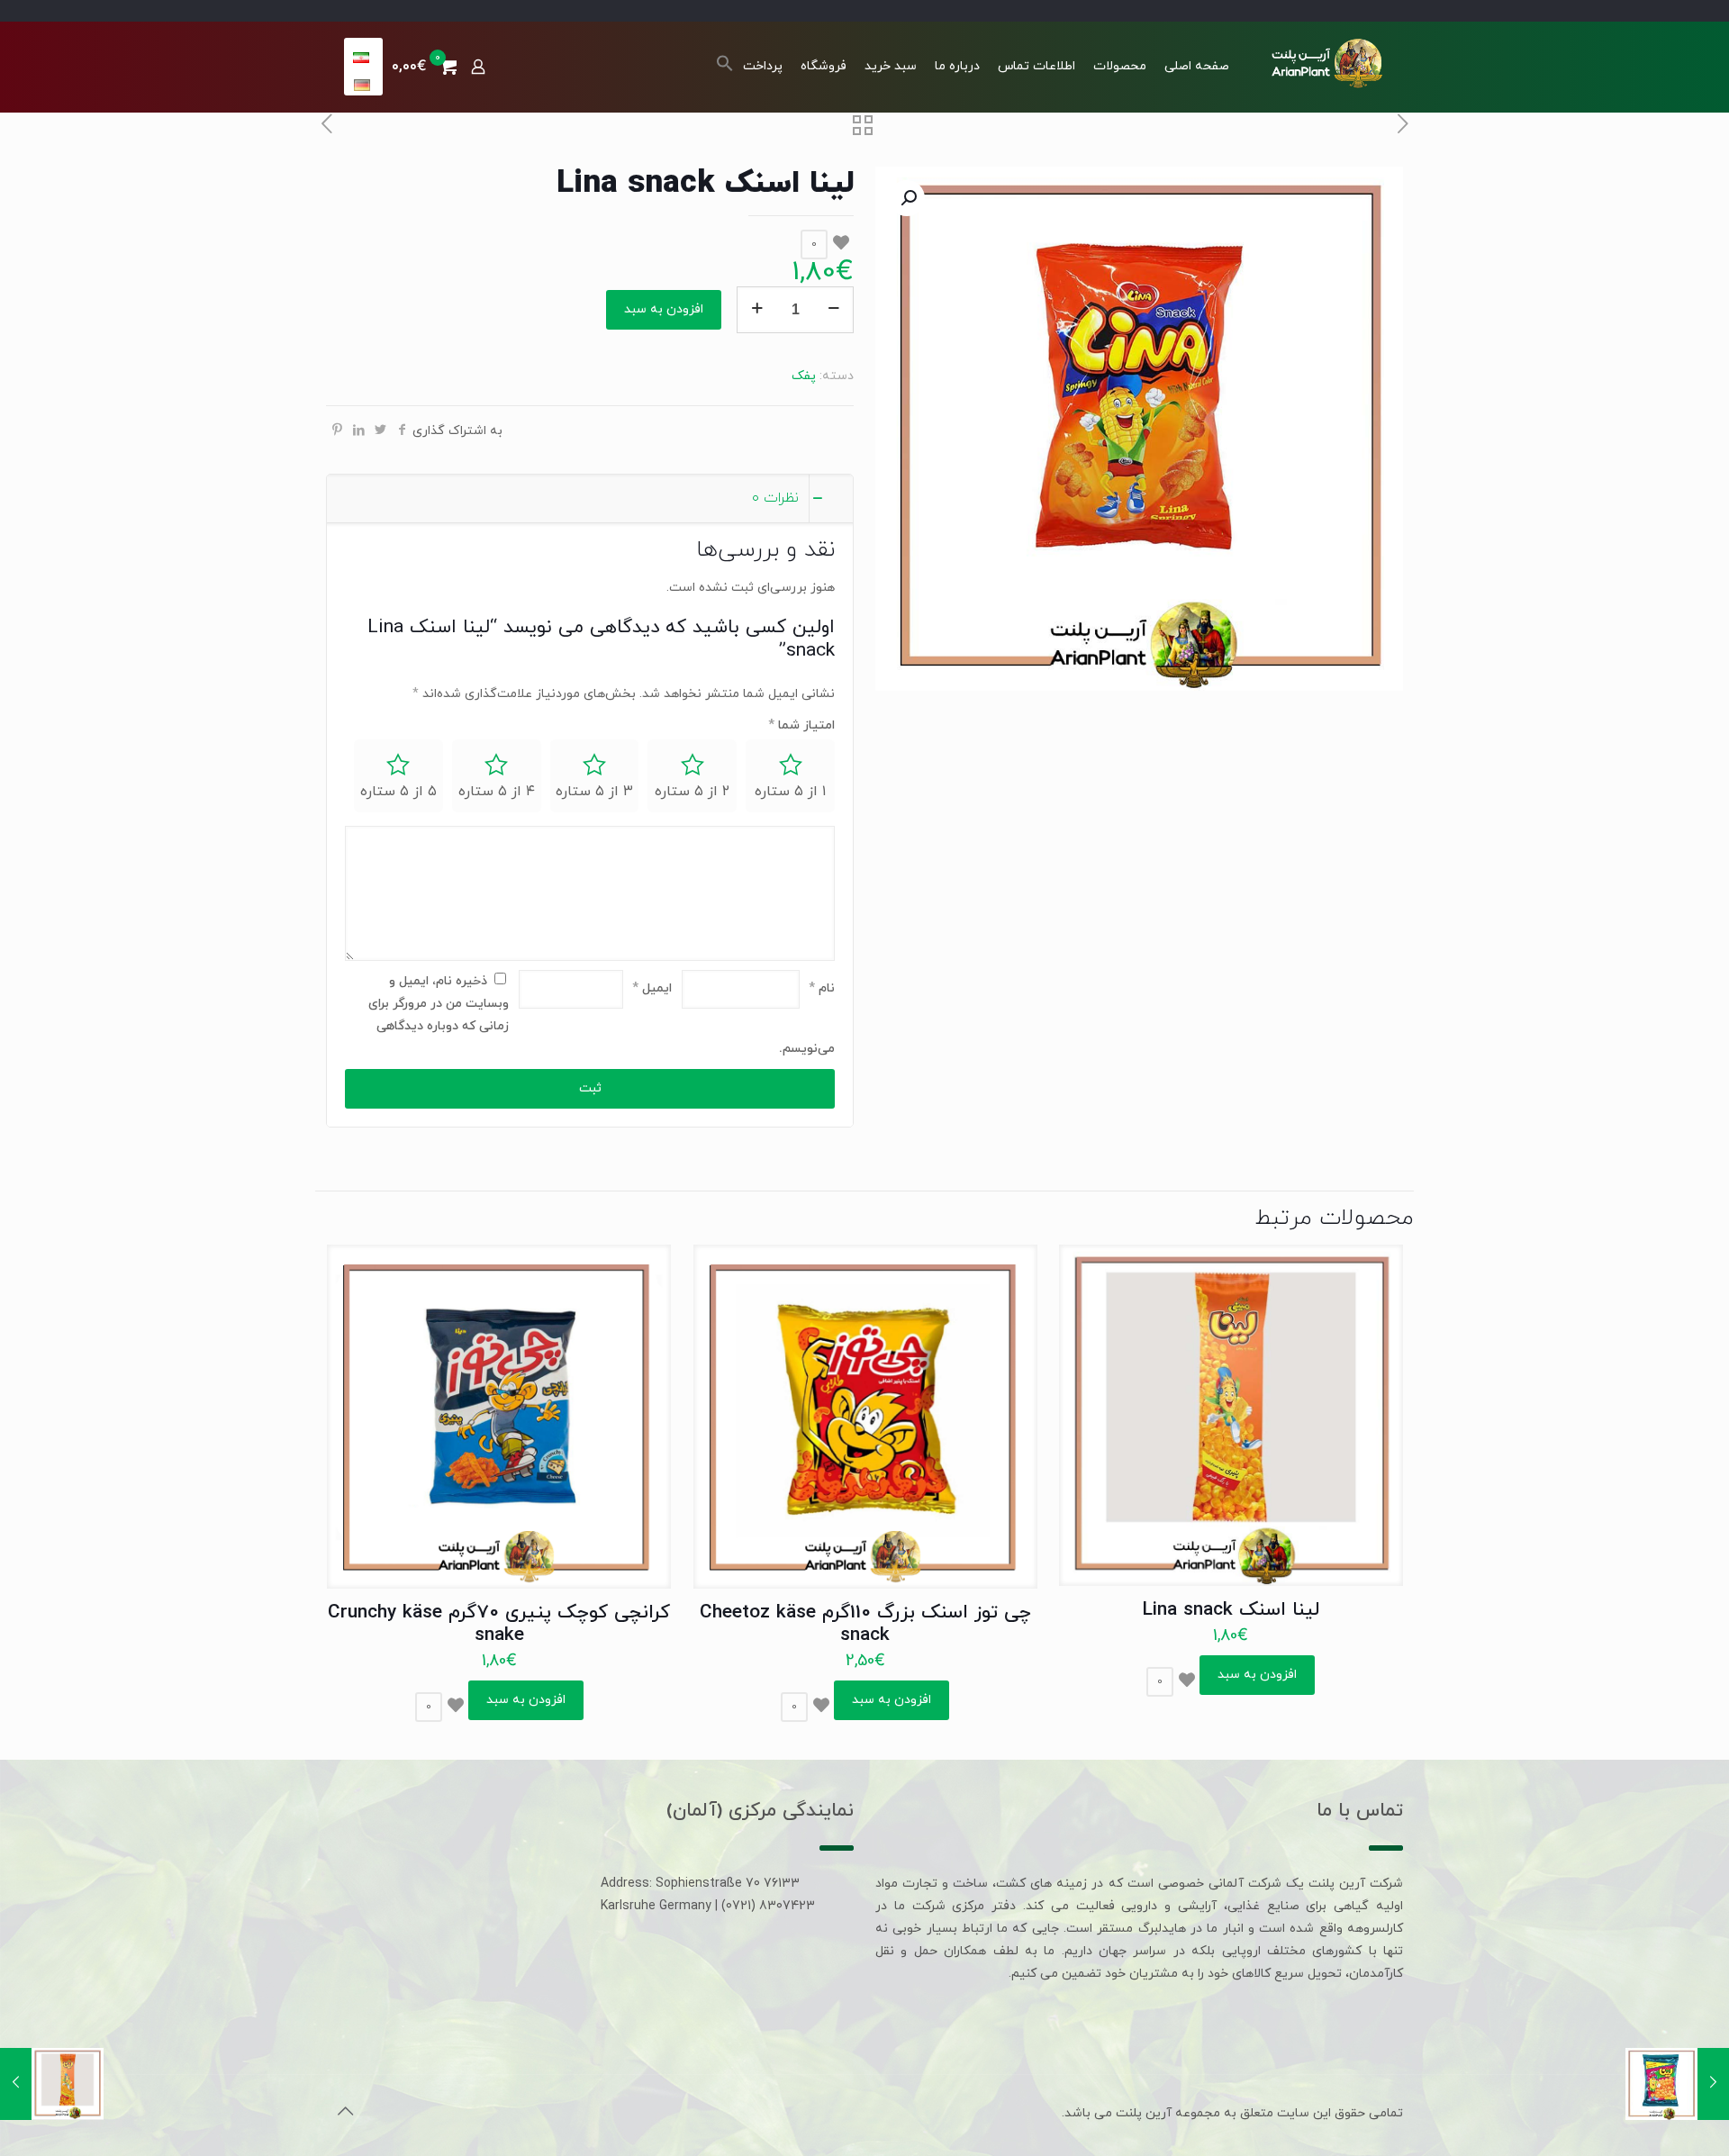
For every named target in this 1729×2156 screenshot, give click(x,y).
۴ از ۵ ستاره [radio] (497, 792)
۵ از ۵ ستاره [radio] (398, 792)
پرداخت (763, 66)
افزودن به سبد (664, 309)
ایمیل (652, 988)
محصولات (1120, 66)
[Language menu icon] (363, 58)
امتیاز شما (801, 725)
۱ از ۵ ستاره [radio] (790, 792)
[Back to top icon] (345, 2113)
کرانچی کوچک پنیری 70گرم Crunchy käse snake (499, 1624)
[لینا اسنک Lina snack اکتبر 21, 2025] (1677, 2084)
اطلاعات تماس (1036, 66)
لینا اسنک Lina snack (1231, 1610)
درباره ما (957, 66)
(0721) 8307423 (768, 1906)
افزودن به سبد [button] (1257, 1675)
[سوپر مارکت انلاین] (1325, 62)
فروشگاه (824, 66)
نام (822, 988)
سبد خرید (891, 66)
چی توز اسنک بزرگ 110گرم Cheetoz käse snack (865, 1624)
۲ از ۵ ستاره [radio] (692, 792)
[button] (725, 69)
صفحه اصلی (1197, 66)
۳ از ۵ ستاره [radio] (594, 792)
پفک (804, 376)
